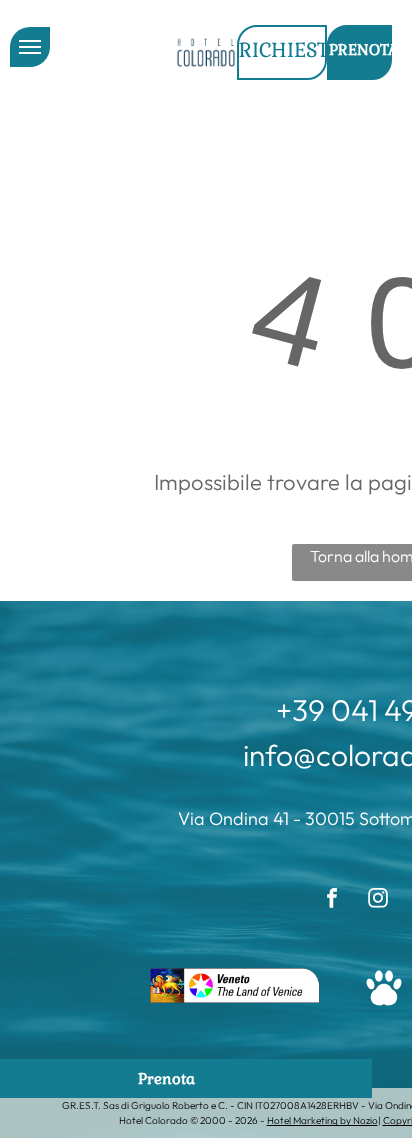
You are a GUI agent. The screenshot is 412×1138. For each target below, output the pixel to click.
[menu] (30, 47)
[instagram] (378, 900)
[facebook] (332, 900)
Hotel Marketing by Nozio (322, 1120)
